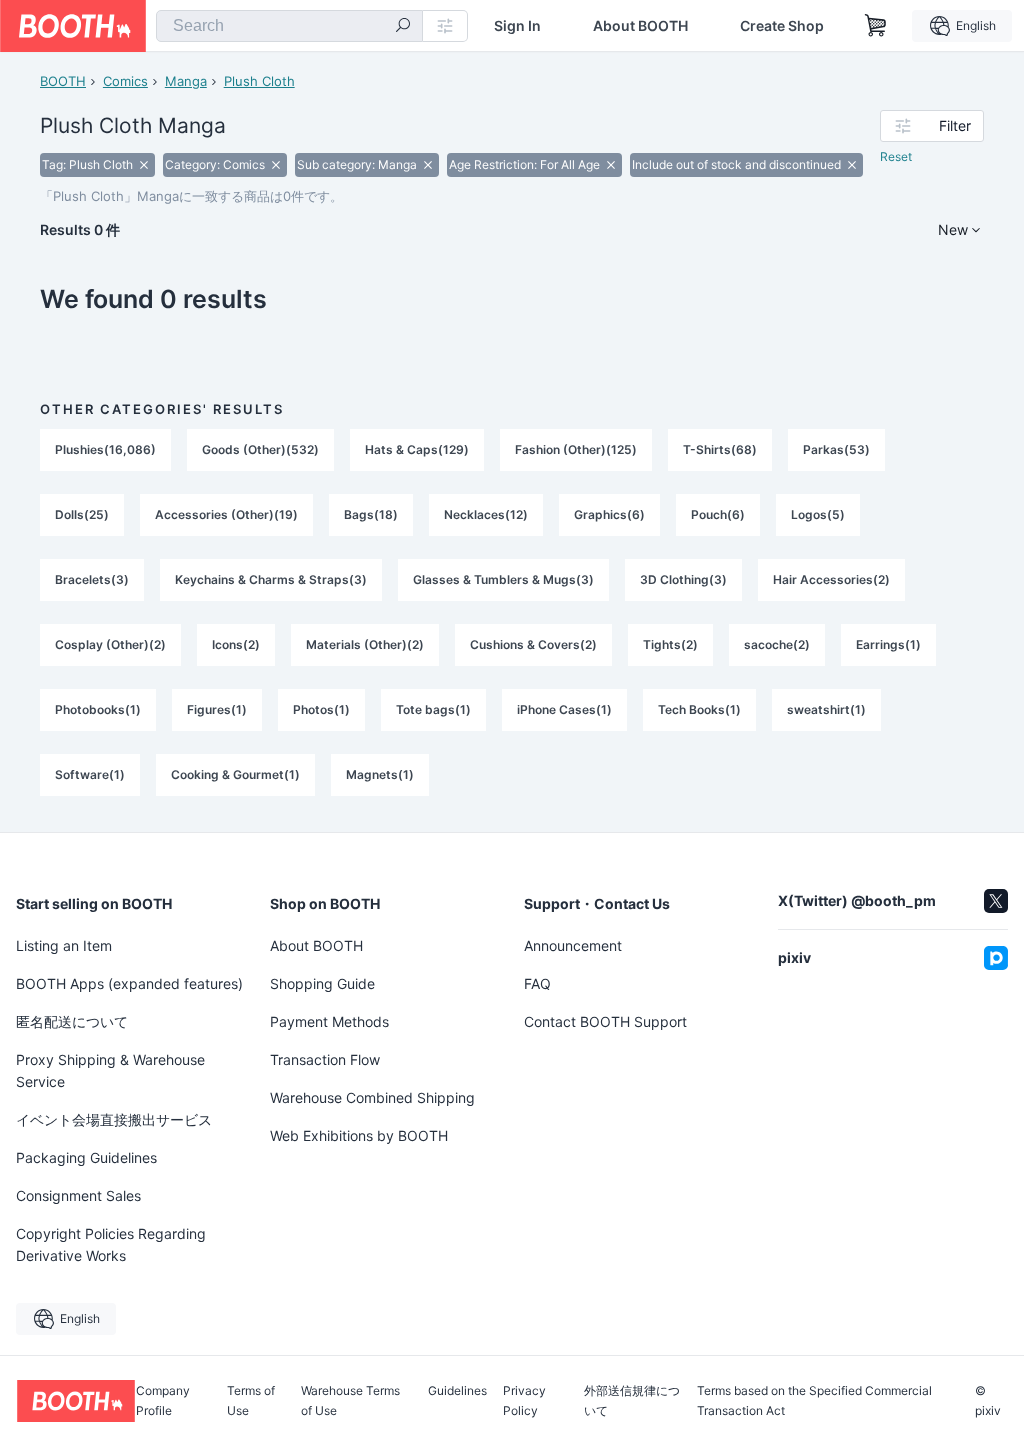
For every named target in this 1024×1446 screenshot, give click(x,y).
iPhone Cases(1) (564, 709)
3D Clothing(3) (683, 579)
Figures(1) (217, 709)
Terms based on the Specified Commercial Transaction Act (814, 1401)
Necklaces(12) (486, 514)
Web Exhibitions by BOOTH (359, 1135)
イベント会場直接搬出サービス (114, 1119)
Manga (186, 81)
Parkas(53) (836, 449)
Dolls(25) (82, 514)
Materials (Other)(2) (365, 644)
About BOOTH (640, 26)
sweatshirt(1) (826, 709)
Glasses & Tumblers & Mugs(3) (503, 579)
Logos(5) (818, 514)
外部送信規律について (632, 1401)
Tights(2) (670, 644)
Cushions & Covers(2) (533, 644)
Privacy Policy (524, 1401)
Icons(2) (236, 644)
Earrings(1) (888, 644)
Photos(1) (321, 709)
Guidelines (457, 1391)
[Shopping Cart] (876, 26)
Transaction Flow (325, 1059)
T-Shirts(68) (720, 449)
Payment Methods (329, 1021)
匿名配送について (72, 1021)
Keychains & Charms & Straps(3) (271, 579)
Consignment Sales (78, 1195)
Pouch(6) (718, 514)
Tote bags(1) (433, 709)
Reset (896, 156)
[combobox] (289, 26)
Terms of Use (251, 1401)
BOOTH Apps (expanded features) (129, 983)
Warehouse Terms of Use (350, 1401)
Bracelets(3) (92, 579)
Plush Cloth (259, 81)
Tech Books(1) (699, 709)
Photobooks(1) (98, 709)
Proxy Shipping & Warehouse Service (110, 1070)
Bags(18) (371, 514)
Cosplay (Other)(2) (110, 644)
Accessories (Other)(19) (226, 514)
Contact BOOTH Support (605, 1021)
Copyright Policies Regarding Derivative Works (111, 1244)
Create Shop (782, 26)
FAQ (537, 983)
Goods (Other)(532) (260, 449)
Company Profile (163, 1401)
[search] (403, 27)
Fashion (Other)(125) (576, 449)
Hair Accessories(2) (831, 579)
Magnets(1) (380, 774)
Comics (125, 81)
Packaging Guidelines (86, 1157)
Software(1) (90, 774)
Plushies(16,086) (105, 449)
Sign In (517, 26)
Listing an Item (64, 945)
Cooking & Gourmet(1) (235, 774)
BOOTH (63, 81)
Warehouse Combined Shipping (372, 1097)
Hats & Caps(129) (417, 449)
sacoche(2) (777, 644)
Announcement (573, 945)
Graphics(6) (609, 514)
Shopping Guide (322, 983)
